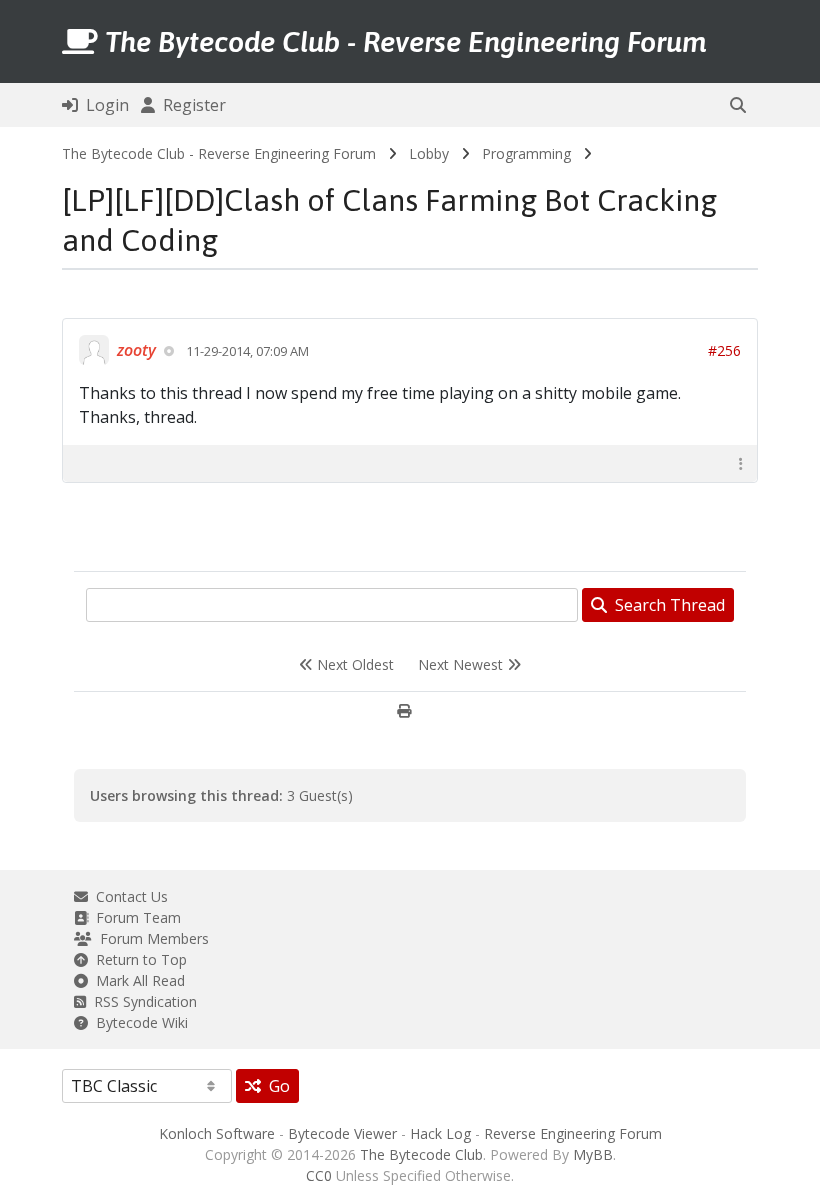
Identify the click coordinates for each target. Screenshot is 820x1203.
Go (275, 1086)
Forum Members (150, 938)
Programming (526, 153)
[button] (738, 105)
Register (190, 105)
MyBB (593, 1154)
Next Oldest (353, 664)
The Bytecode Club (421, 1154)
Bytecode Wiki (138, 1022)
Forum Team (134, 917)
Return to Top (137, 959)
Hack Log (440, 1133)
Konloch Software (217, 1133)
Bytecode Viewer (342, 1133)
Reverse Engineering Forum (573, 1133)
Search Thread (666, 605)
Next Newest (462, 664)
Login (103, 105)
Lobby (429, 153)
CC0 (319, 1175)
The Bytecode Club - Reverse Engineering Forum (219, 153)
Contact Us (128, 896)
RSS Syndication (141, 1001)
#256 (724, 350)
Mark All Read (136, 980)
